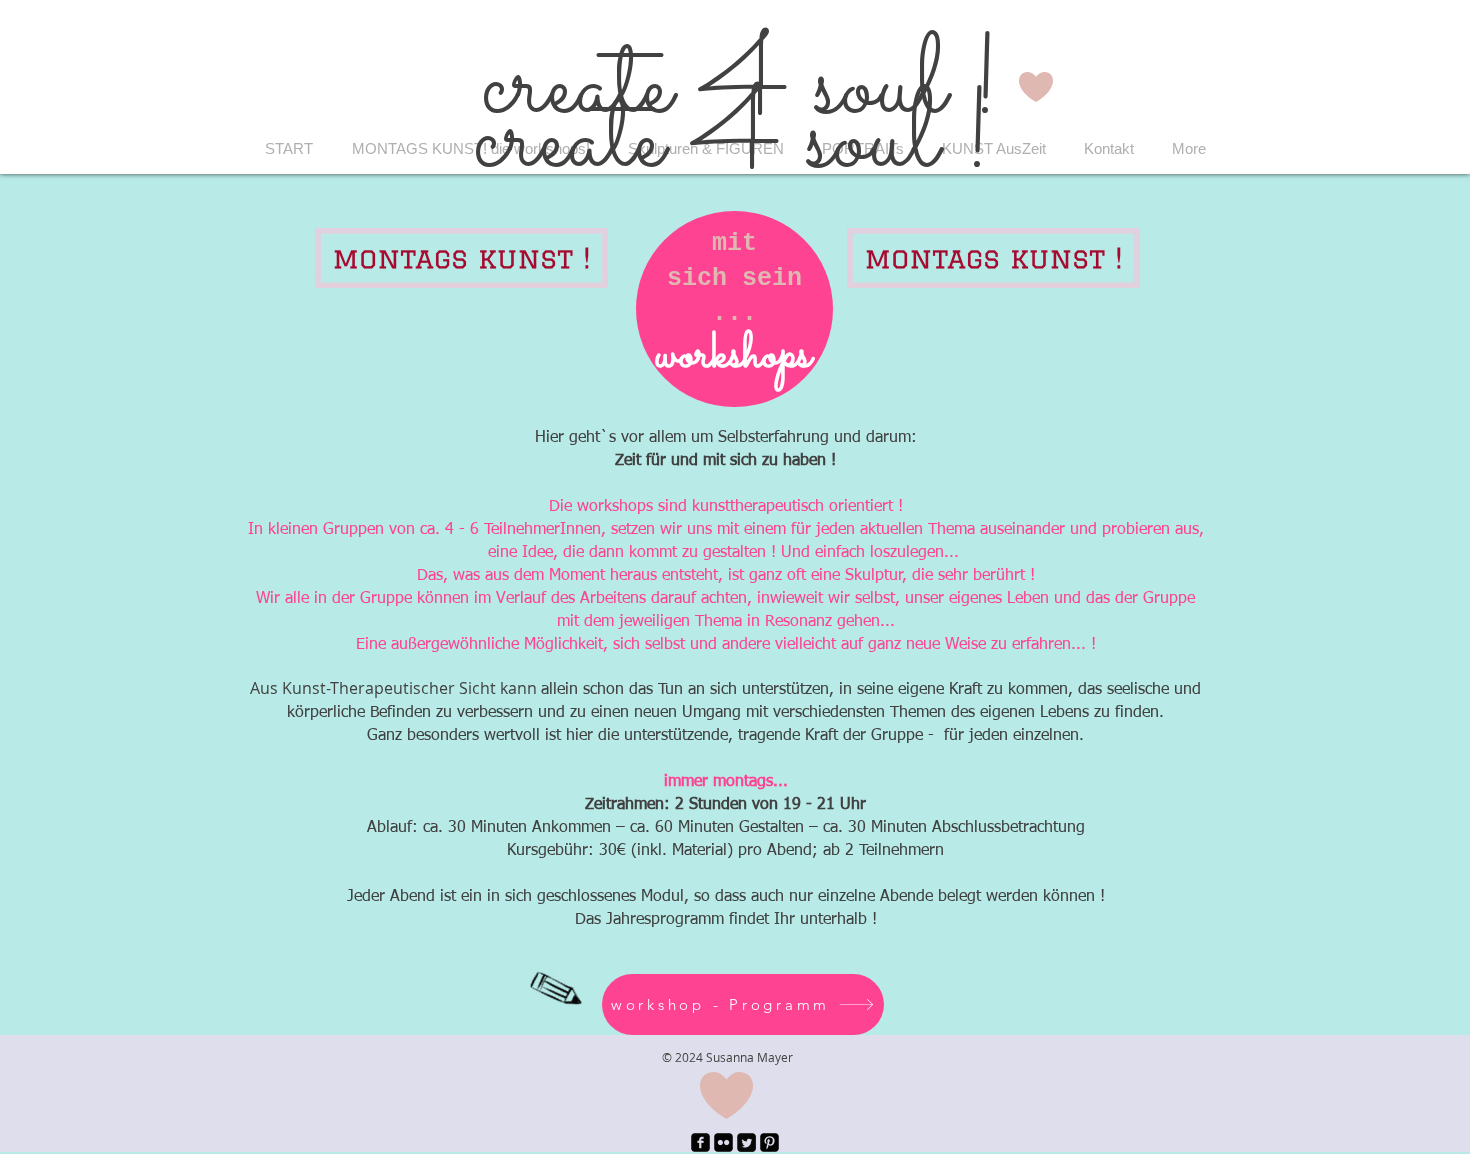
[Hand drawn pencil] (554, 989)
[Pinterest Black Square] (769, 1142)
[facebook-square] (700, 1142)
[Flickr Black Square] (723, 1142)
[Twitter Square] (746, 1142)
